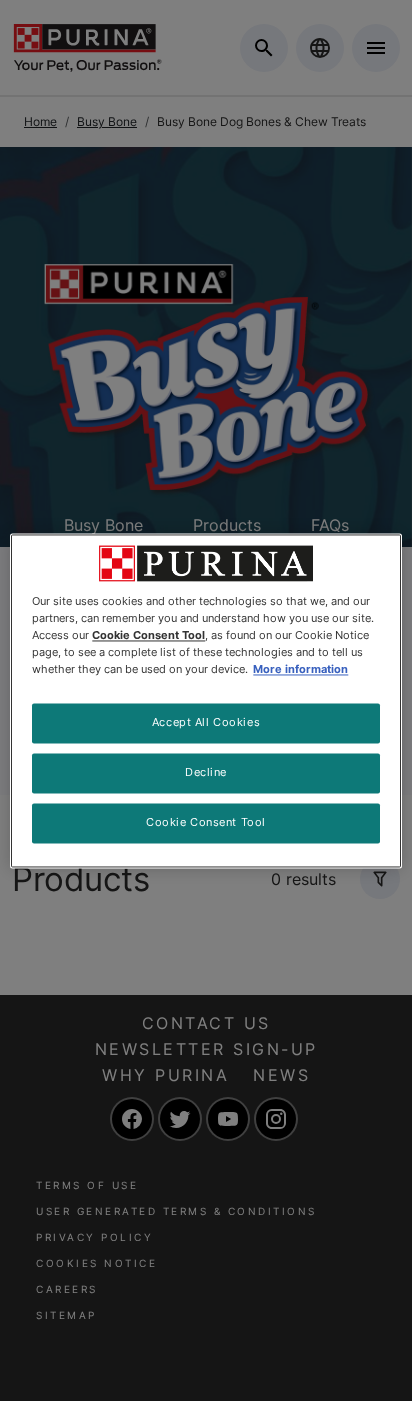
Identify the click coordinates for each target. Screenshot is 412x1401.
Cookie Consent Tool (206, 822)
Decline (206, 772)
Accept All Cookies (206, 722)
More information (300, 669)
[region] (205, 700)
